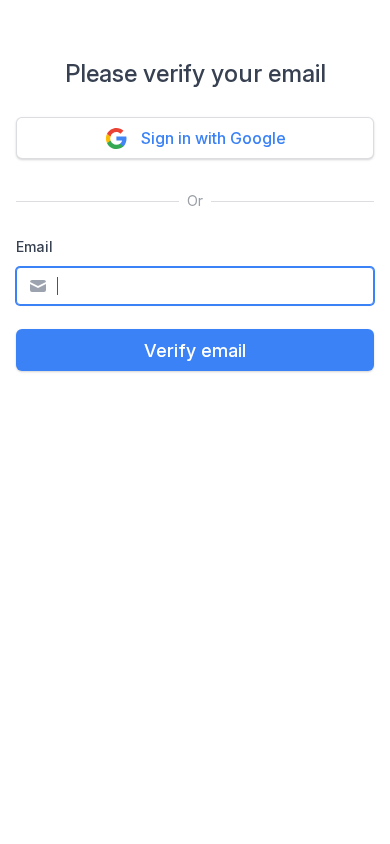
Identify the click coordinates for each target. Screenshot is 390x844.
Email (34, 246)
